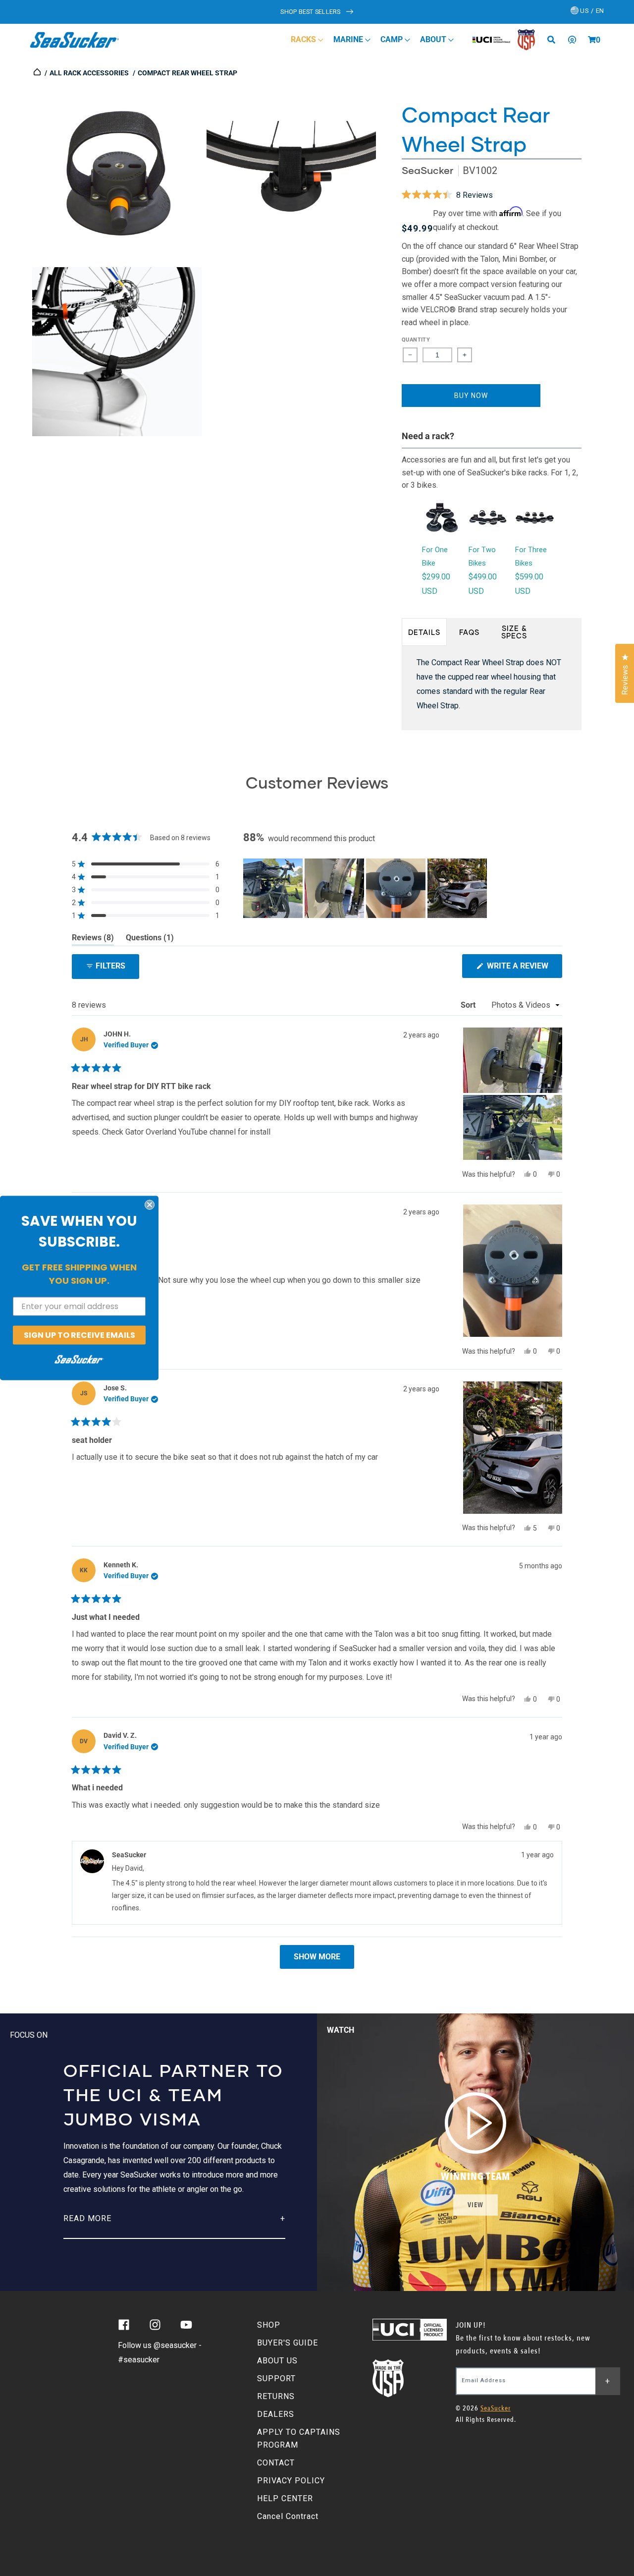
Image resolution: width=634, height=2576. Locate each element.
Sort (469, 1005)
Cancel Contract (288, 2516)
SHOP (269, 2325)
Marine (349, 39)
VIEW (475, 2205)
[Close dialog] (150, 1204)
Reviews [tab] (93, 939)
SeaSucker (427, 170)
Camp (393, 39)
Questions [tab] (150, 939)
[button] (592, 40)
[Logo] (75, 40)
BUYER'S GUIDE (288, 2343)
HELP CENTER (285, 2498)
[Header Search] (555, 40)
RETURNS (276, 2396)
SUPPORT (276, 2378)
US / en (591, 11)
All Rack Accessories (89, 73)
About (434, 39)
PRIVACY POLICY (291, 2481)
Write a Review (524, 969)
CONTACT (276, 2463)
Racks (304, 39)
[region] (366, 888)
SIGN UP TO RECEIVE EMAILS (79, 1335)
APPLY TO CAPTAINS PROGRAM (299, 2438)
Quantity (416, 340)
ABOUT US (277, 2361)
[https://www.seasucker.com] (38, 73)
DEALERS (276, 2414)
